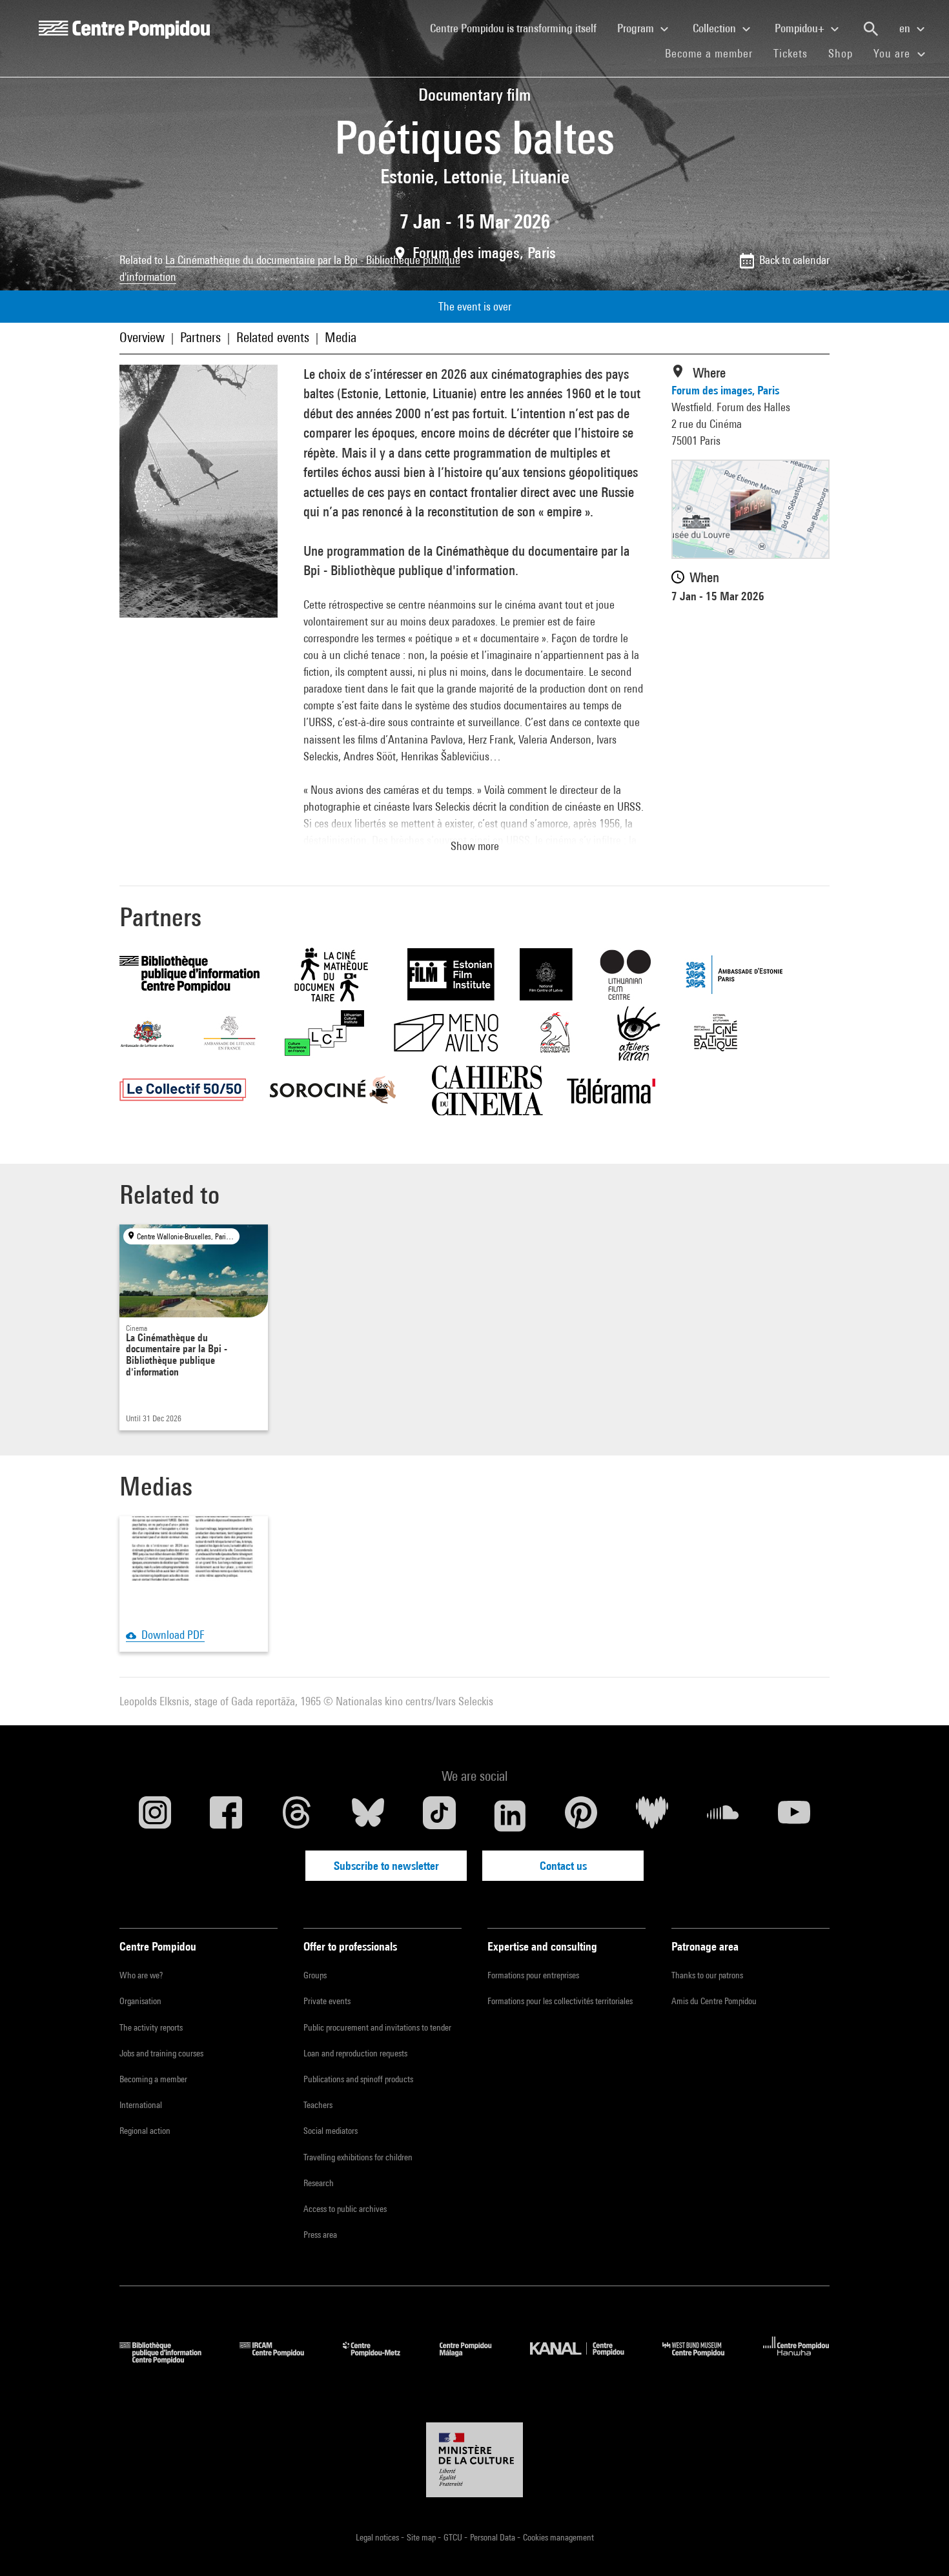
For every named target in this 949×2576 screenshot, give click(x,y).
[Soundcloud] (723, 1816)
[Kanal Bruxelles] (587, 2359)
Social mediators (331, 2131)
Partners (200, 337)
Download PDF (170, 1635)
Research (319, 2183)
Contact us (563, 1866)
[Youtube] (794, 1816)
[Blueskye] (368, 1816)
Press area (320, 2235)
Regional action (145, 2131)
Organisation (140, 2001)
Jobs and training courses (161, 2053)
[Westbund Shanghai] (703, 2359)
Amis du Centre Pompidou (714, 2001)
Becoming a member (153, 2079)
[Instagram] (155, 1816)
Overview (142, 337)
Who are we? (141, 1975)
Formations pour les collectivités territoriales (560, 2001)
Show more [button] (475, 846)
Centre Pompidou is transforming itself (518, 28)
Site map (422, 2537)
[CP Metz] (381, 2359)
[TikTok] (439, 1816)
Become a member (714, 53)
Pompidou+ (801, 28)
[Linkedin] (510, 1816)
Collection (716, 28)
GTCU (454, 2537)
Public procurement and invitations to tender (377, 2027)
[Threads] (297, 1816)
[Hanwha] (796, 2359)
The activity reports (151, 2027)
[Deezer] (652, 1816)
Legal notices (378, 2537)
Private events (327, 2001)
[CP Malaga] (475, 2359)
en (906, 28)
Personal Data (494, 2537)
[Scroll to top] (919, 2546)
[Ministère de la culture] (474, 2460)
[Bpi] (170, 2359)
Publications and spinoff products (358, 2079)
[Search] (871, 29)
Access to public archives (345, 2209)
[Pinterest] (581, 1816)
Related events (273, 337)
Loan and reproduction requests (355, 2053)
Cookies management (558, 2537)
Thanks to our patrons (707, 1975)
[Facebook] (226, 1816)
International (141, 2105)
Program (637, 28)
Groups (315, 1975)
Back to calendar (794, 260)
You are (893, 53)
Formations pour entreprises (533, 1975)
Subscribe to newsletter (386, 1866)
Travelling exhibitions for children (358, 2157)
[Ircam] (281, 2359)
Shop (846, 53)
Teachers (318, 2105)
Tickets (791, 53)
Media (341, 337)
